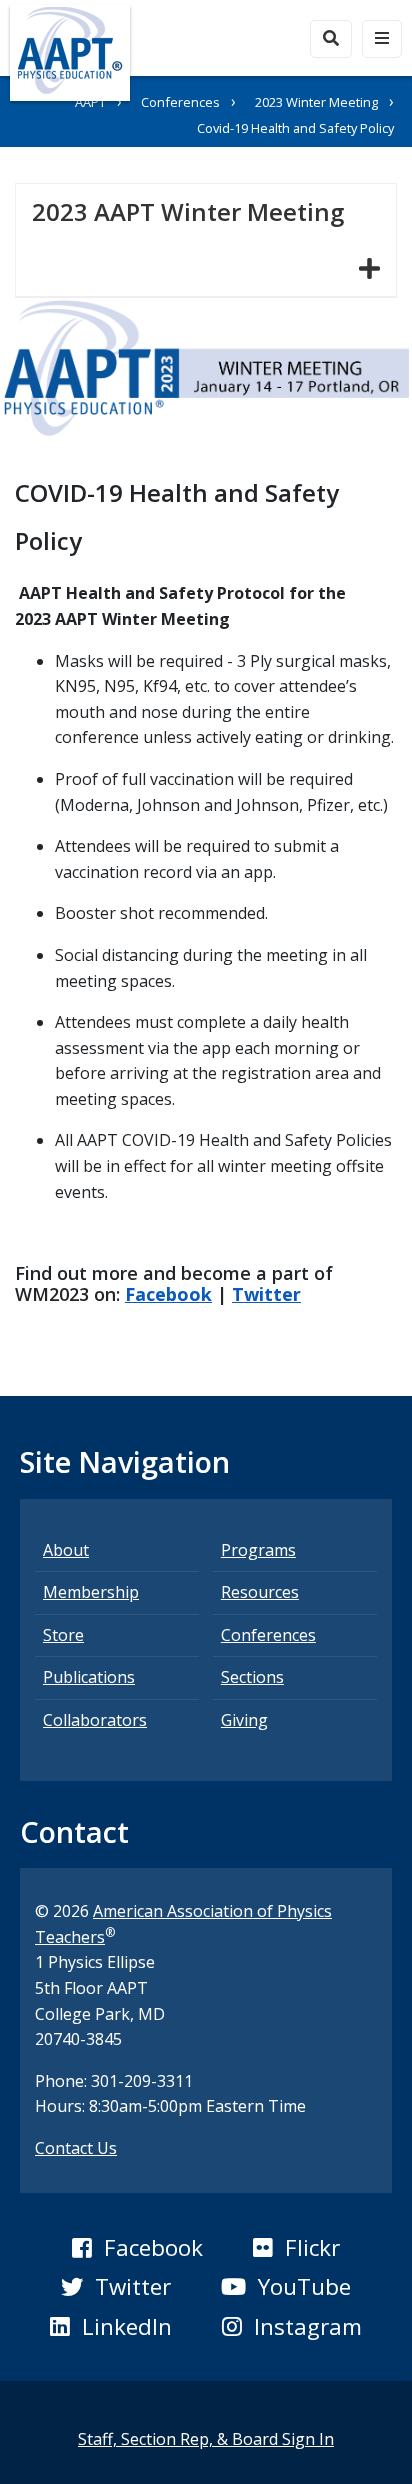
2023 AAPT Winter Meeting (196, 211)
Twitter (266, 1294)
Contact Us (76, 2148)
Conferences (180, 102)
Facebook (168, 1294)
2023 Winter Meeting (316, 102)
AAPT (90, 102)
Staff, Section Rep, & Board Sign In (206, 2439)
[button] (137, 2248)
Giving (244, 1720)
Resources (260, 1592)
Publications (89, 1677)
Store (63, 1635)
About (66, 1550)
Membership (91, 1592)
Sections (252, 1677)
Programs (258, 1550)
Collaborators (95, 1720)
